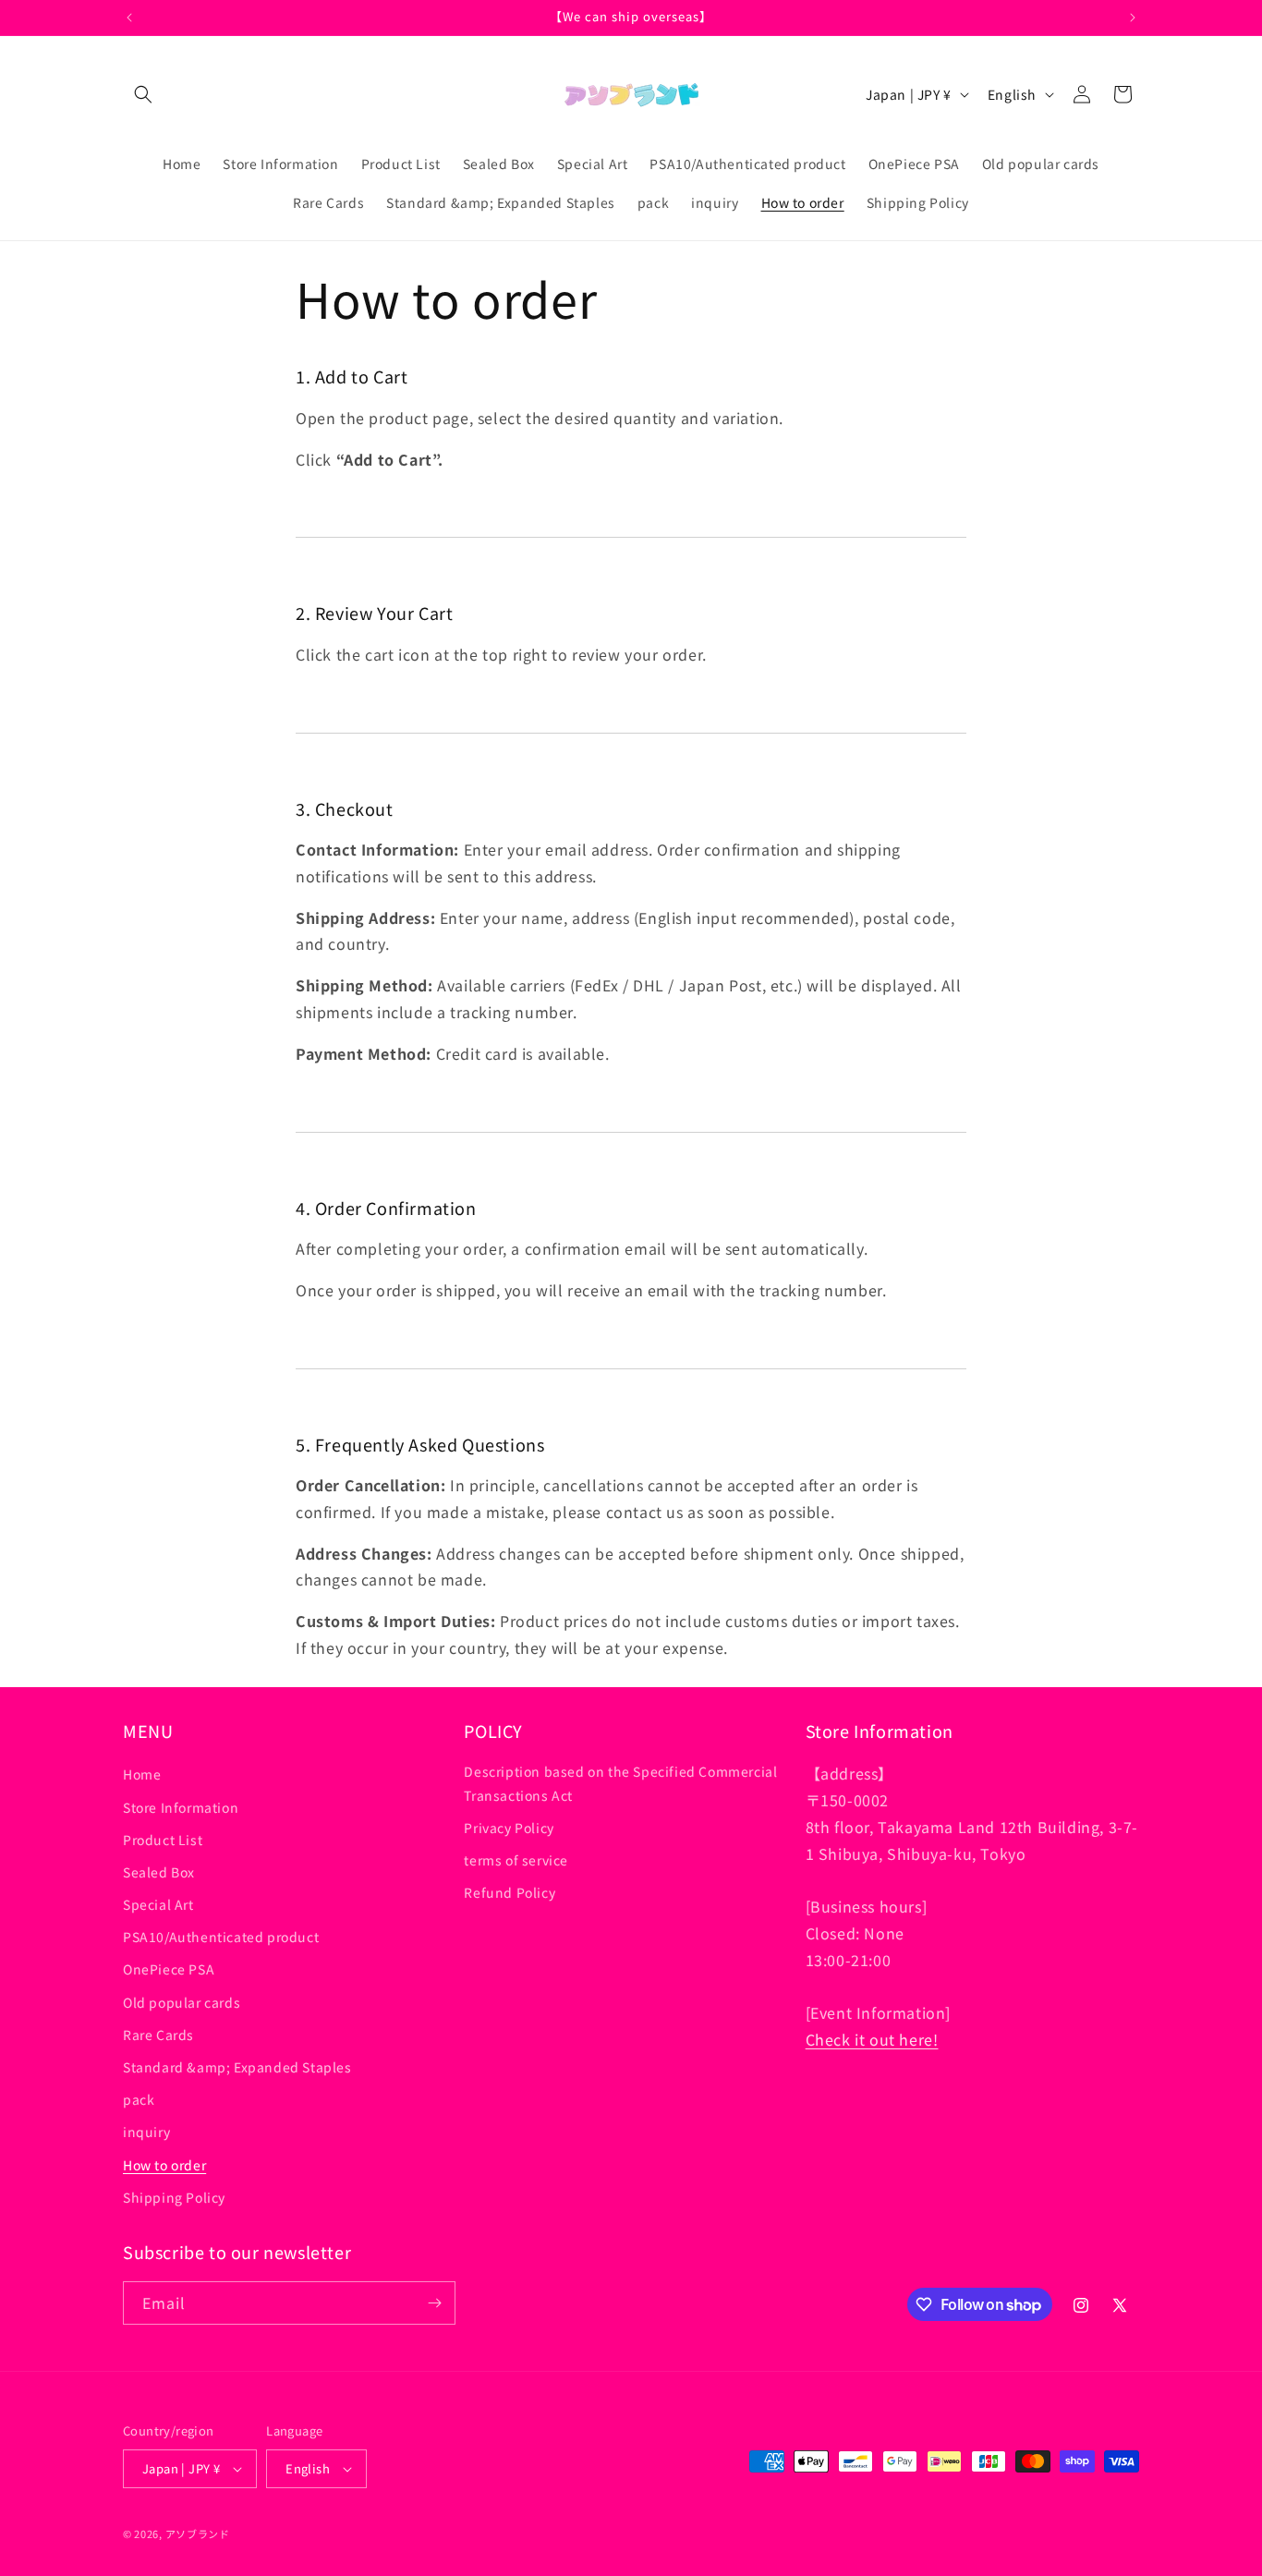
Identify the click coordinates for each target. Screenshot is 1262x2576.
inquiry (146, 2132)
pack (139, 2099)
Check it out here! (872, 2039)
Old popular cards (182, 2001)
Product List (163, 1840)
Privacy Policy (509, 1828)
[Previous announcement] (129, 18)
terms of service (516, 1860)
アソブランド (198, 2533)
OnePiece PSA (169, 1969)
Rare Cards (158, 2035)
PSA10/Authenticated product (221, 1937)
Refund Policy (510, 1892)
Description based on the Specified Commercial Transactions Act (620, 1783)
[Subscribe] (434, 2303)
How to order (164, 2164)
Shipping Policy (174, 2197)
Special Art (158, 1904)
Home (142, 1774)
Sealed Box (159, 1872)
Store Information (181, 1806)
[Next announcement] (1133, 18)
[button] (143, 94)
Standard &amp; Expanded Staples (237, 2067)
